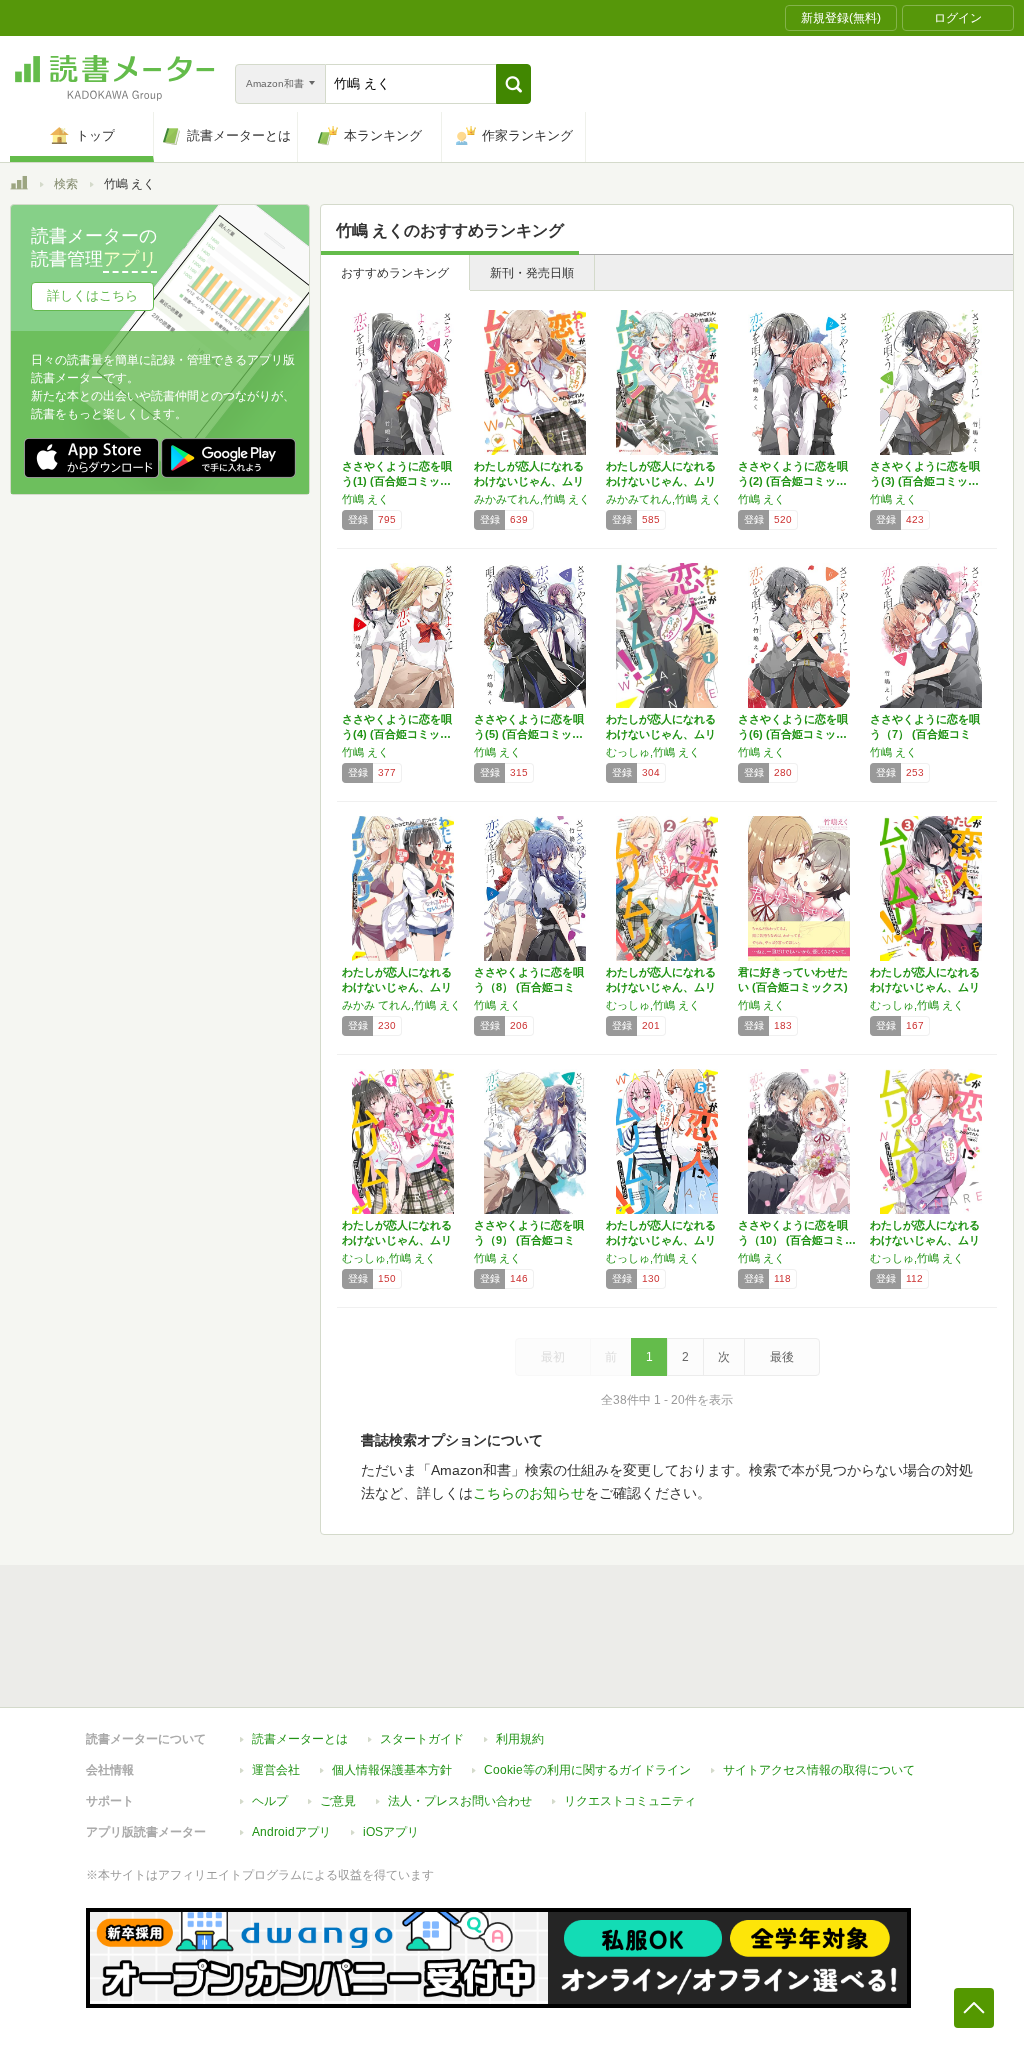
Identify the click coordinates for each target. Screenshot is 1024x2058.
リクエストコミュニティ (630, 1801)
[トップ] (19, 186)
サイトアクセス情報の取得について (819, 1770)
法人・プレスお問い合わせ (460, 1801)
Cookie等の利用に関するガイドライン (587, 1770)
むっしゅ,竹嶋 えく (653, 752)
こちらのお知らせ (529, 1493)
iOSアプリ (391, 1832)
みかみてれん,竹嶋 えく (532, 499)
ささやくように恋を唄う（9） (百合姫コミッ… (529, 1240)
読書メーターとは (300, 1739)
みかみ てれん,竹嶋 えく (401, 1005)
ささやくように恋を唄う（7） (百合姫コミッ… (925, 734)
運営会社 (276, 1770)
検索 (66, 184)
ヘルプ (270, 1801)
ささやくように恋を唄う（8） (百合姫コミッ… (529, 987)
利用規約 (520, 1739)
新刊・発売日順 (532, 273)
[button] (513, 84)
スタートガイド (422, 1739)
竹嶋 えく (365, 499)
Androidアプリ (291, 1832)
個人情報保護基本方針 (392, 1770)
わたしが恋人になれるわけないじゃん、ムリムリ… (529, 481)
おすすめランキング (395, 273)
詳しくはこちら (92, 295)
